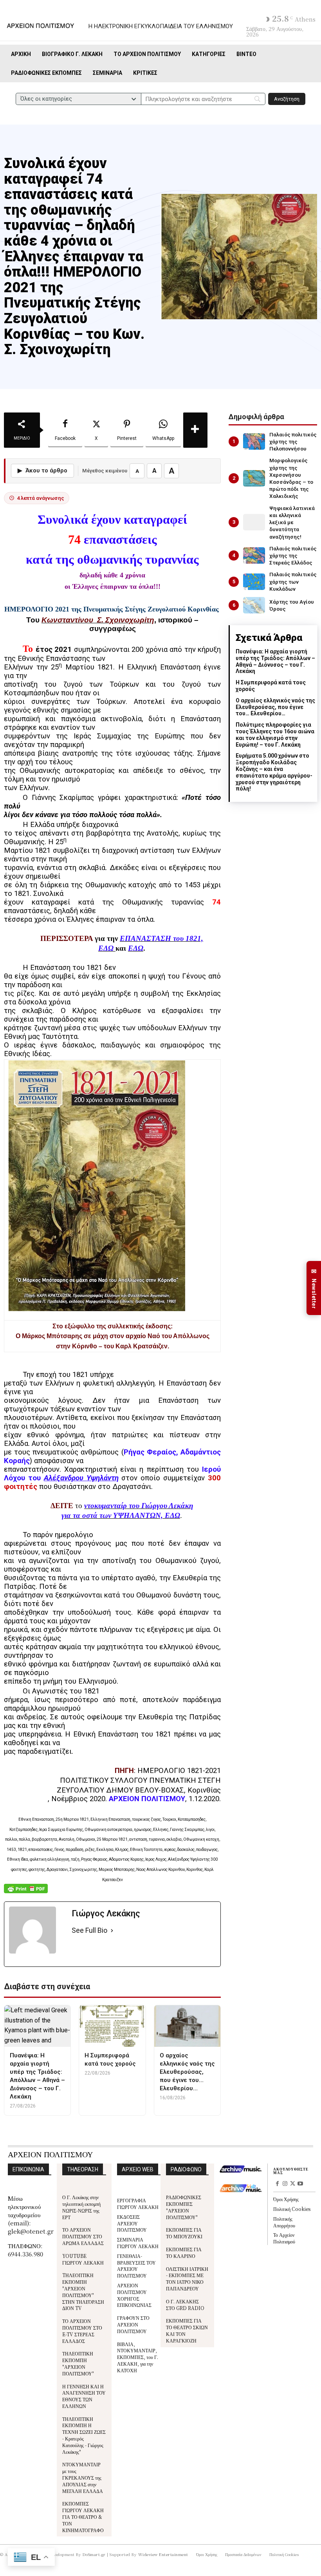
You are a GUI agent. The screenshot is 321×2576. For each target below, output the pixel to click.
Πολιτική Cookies (292, 2209)
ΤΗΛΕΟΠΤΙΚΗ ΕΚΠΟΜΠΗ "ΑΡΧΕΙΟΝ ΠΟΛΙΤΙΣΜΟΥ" (78, 2363)
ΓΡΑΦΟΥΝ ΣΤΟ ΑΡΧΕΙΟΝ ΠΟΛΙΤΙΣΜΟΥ (133, 2324)
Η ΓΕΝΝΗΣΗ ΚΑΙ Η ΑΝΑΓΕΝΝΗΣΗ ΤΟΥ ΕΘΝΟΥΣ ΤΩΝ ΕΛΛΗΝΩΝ (84, 2396)
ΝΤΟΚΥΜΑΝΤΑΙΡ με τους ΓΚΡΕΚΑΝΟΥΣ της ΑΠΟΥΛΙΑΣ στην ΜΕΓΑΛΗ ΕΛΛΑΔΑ (83, 2477)
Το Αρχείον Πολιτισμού (284, 2238)
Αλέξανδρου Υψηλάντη (81, 1478)
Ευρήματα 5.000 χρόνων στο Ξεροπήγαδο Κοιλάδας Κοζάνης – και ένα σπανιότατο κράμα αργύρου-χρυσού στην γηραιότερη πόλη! (274, 772)
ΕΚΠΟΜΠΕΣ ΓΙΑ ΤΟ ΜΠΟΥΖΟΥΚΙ (184, 2233)
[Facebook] (277, 2184)
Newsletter (314, 1288)
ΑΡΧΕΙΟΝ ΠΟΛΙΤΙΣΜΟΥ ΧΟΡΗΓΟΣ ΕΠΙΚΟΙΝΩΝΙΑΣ (134, 2295)
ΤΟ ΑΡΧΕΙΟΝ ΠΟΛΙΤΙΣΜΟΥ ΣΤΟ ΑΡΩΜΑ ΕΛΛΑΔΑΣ (83, 2236)
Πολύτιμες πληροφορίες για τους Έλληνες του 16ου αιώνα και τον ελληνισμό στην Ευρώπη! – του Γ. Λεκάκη (275, 734)
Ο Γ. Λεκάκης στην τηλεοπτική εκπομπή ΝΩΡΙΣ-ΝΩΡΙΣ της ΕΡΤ (81, 2207)
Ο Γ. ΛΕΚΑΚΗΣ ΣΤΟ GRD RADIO (185, 2305)
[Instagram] (285, 2184)
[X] (293, 2184)
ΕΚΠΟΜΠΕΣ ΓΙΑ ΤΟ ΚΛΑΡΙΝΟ (184, 2252)
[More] (195, 430)
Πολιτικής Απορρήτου (284, 2222)
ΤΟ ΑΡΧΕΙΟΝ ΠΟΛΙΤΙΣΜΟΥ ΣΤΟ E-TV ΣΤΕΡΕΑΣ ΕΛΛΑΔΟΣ (82, 2331)
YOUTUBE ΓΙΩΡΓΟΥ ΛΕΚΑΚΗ (83, 2259)
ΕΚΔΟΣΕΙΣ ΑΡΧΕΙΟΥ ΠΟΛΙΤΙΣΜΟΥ (132, 2223)
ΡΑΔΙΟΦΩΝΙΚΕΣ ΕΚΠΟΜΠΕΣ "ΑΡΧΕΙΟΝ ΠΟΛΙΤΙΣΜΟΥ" (184, 2207)
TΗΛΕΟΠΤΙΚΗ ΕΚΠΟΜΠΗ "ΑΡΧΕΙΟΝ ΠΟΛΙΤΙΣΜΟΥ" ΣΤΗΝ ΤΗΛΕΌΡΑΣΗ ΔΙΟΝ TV (83, 2291)
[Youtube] (300, 2184)
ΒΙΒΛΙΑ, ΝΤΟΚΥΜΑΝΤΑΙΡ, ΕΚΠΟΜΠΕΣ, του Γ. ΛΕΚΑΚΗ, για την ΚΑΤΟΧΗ (138, 2357)
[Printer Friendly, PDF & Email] (26, 1893)
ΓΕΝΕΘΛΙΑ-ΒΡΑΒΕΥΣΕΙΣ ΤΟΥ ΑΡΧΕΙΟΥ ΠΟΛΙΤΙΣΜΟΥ (136, 2266)
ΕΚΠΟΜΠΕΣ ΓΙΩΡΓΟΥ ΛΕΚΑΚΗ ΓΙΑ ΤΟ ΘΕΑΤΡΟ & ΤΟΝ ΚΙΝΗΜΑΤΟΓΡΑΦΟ (83, 2516)
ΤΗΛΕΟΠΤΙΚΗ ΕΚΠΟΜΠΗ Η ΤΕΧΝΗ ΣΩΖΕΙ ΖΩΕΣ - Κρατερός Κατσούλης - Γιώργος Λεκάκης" (84, 2435)
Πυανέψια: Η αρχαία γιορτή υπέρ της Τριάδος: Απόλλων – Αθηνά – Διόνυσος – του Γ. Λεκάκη (275, 661)
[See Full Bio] (112, 1931)
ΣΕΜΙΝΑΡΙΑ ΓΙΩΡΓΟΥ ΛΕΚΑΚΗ (138, 2243)
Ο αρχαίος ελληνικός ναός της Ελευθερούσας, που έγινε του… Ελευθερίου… (275, 707)
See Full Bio (89, 1930)
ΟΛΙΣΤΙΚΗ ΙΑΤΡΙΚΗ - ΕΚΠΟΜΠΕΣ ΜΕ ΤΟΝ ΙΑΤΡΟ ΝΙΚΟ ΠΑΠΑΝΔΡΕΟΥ (187, 2278)
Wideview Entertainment (163, 2554)
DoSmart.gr (94, 2554)
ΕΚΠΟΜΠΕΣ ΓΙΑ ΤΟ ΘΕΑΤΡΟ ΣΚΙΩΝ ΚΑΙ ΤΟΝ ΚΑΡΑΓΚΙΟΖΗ (187, 2330)
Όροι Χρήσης (286, 2199)
